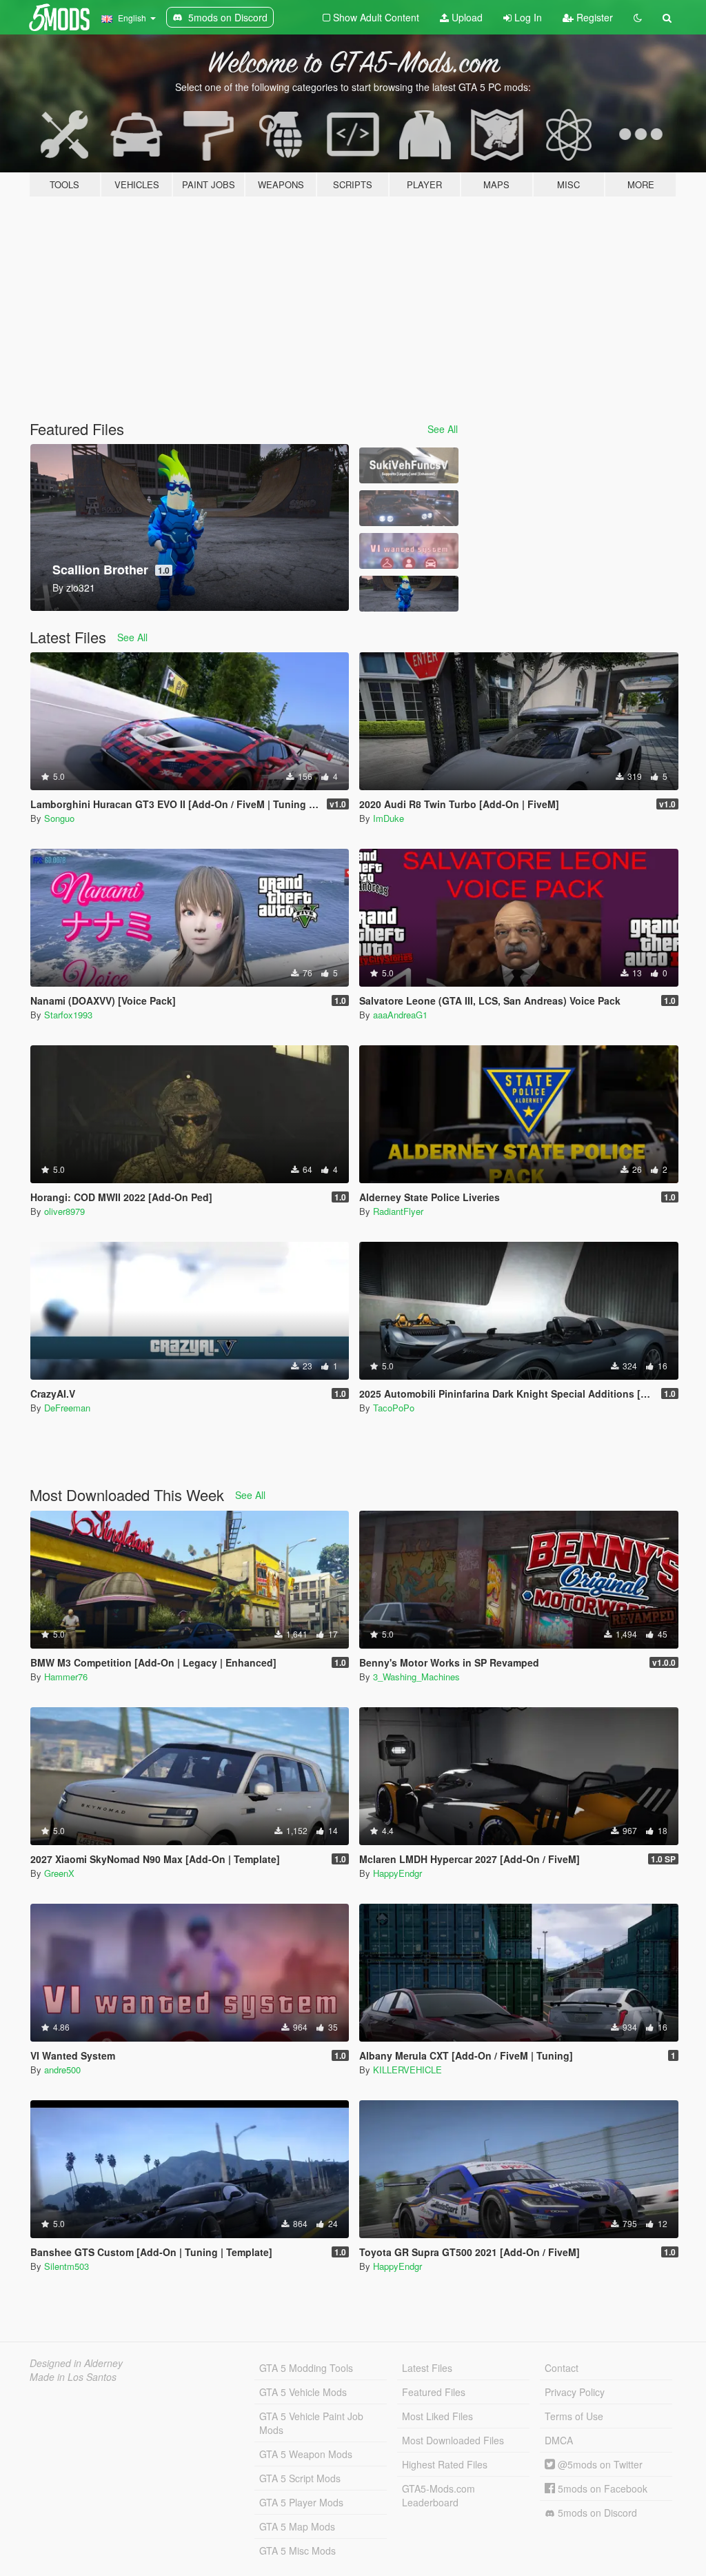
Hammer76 (66, 1677)
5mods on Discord (596, 2513)
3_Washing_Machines (416, 1677)
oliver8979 (64, 1211)
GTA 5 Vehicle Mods (303, 2392)
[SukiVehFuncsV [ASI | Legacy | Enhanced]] (409, 465)
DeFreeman (67, 1408)
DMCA (559, 2440)
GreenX (59, 1873)
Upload (466, 17)
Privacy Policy (575, 2392)
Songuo (59, 818)
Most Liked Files (437, 2416)
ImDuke (389, 818)
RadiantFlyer (398, 1211)
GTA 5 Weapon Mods (306, 2454)
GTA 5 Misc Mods (297, 2550)
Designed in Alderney (76, 2363)
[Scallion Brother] (409, 594)
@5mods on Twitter (599, 2464)
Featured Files (434, 2392)
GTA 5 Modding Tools (306, 2368)
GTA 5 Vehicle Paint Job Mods (311, 2423)
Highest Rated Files (445, 2464)
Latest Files (427, 2368)
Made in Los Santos (73, 2377)
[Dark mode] (638, 17)
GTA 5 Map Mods (297, 2526)
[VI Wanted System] (409, 551)
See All (443, 429)
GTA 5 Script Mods (300, 2478)
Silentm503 (67, 2266)
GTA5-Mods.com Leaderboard (438, 2495)
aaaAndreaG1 (400, 1015)
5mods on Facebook (601, 2488)
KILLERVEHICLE (407, 2070)
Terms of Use (574, 2416)
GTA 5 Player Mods (301, 2502)
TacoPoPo (394, 1408)
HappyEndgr (397, 1873)
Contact (562, 2368)
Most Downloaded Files (453, 2440)
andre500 (62, 2070)
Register (593, 17)
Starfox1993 (68, 1015)
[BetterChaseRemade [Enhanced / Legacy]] (409, 508)
